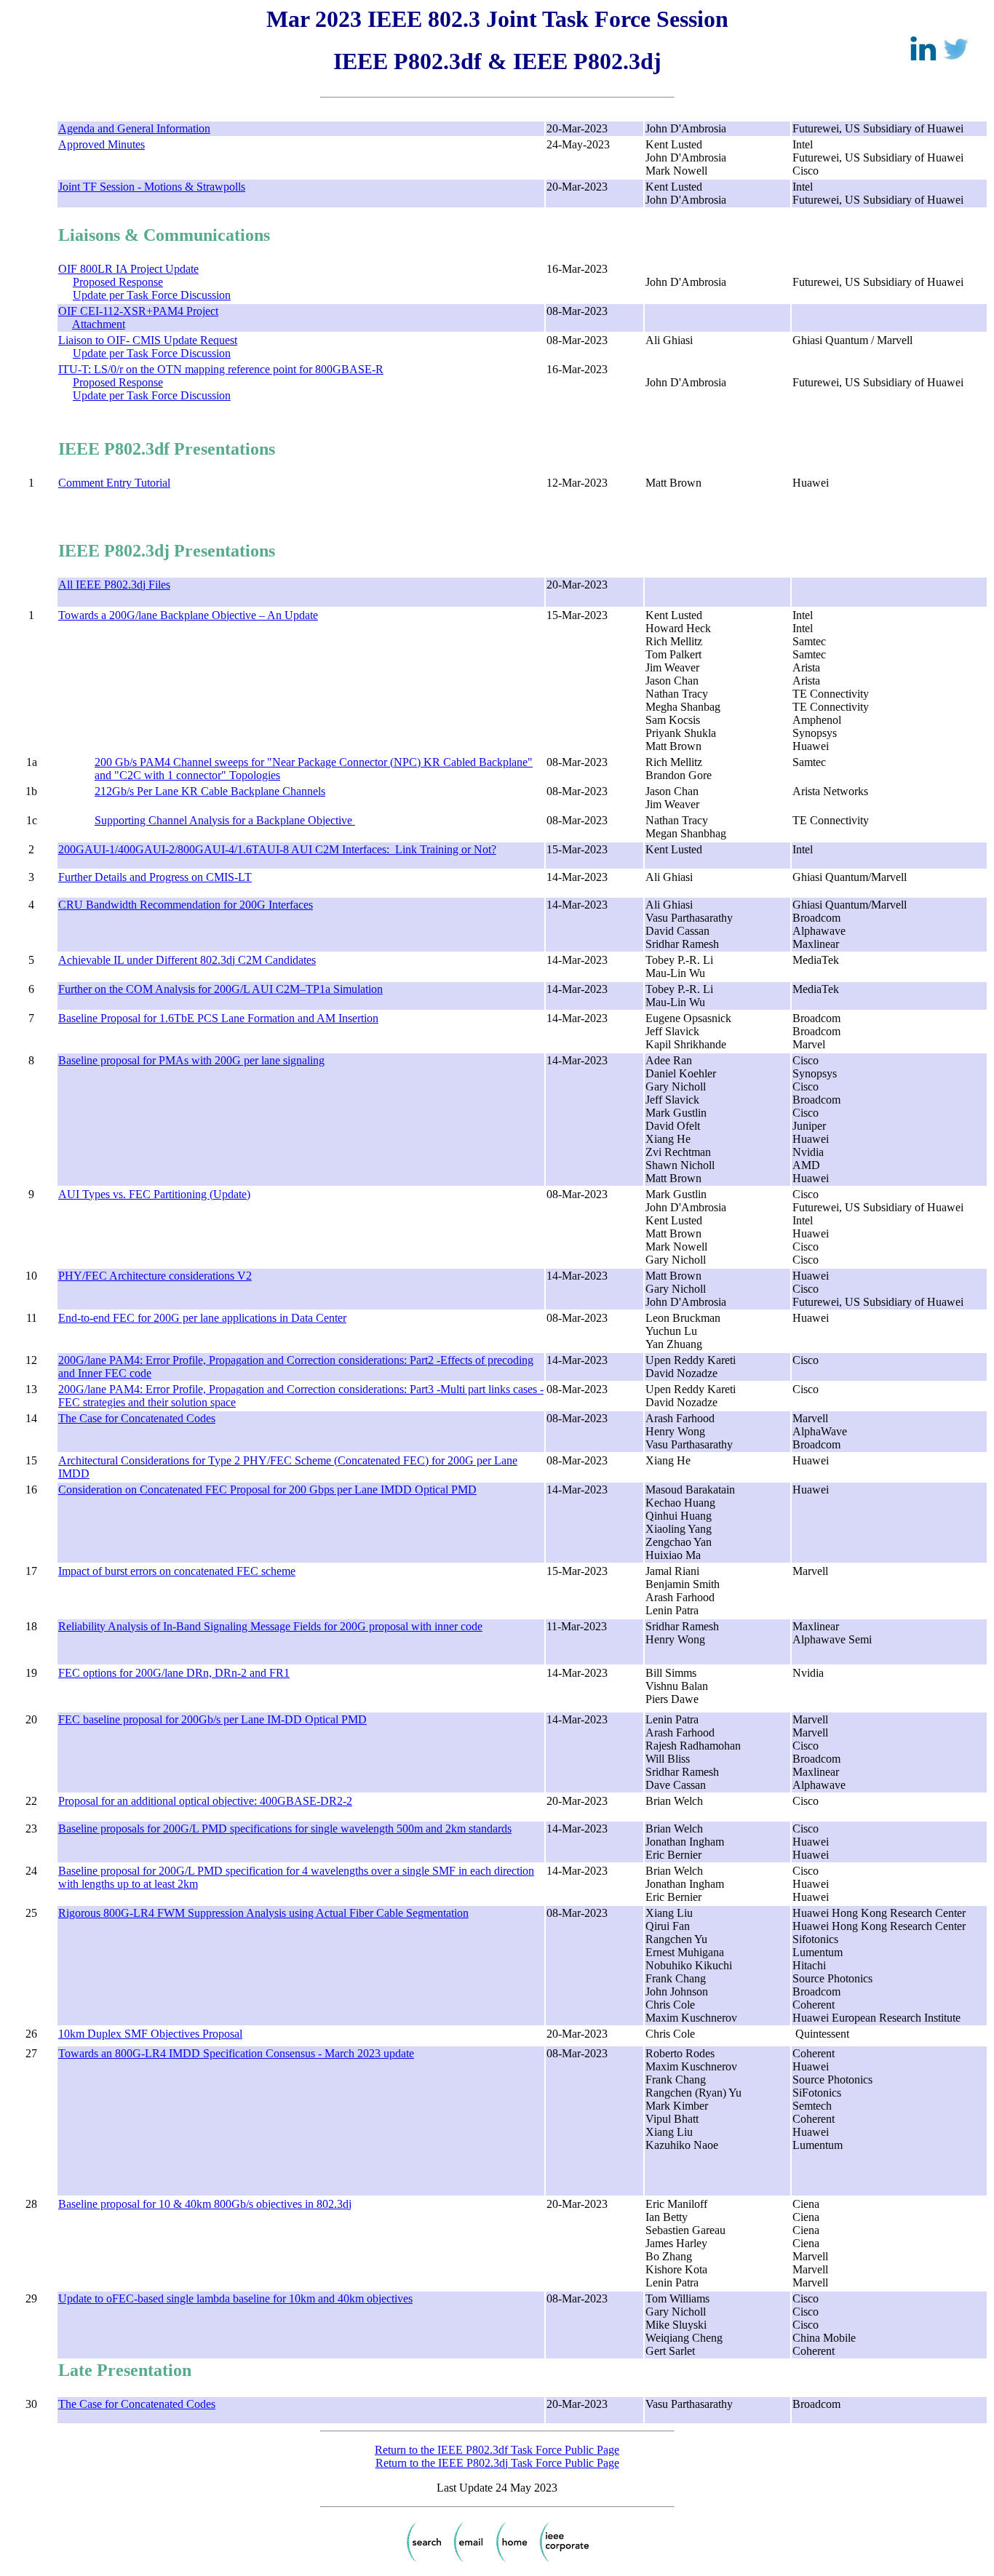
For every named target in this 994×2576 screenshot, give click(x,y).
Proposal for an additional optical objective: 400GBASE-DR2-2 (205, 1801)
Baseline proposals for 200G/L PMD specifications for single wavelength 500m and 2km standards (285, 1829)
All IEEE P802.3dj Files (114, 585)
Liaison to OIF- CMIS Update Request (148, 340)
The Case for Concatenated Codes (137, 1418)
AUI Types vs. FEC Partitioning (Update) (154, 1194)
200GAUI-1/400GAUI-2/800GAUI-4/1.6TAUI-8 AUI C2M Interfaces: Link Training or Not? (277, 849)
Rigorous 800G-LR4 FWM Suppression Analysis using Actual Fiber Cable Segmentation (263, 1913)
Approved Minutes (102, 144)
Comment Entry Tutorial (114, 483)
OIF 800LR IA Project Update (128, 269)
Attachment (99, 324)
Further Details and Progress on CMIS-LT (155, 877)
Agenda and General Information (134, 128)
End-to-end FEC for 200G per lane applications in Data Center (202, 1318)
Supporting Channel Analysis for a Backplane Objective (225, 820)
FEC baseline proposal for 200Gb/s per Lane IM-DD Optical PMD (212, 1719)
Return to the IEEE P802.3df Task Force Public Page (497, 2450)
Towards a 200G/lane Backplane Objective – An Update (188, 615)
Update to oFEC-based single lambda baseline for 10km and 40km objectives (235, 2298)
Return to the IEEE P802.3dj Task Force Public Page (497, 2463)
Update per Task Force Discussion (152, 295)
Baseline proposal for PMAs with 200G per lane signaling (191, 1060)
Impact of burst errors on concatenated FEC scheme (177, 1571)
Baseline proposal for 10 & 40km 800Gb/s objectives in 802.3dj (205, 2204)
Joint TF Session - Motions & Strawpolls (152, 187)
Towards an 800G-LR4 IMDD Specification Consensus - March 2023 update (236, 2053)
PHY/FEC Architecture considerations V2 (155, 1276)
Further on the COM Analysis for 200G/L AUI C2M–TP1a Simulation (220, 989)
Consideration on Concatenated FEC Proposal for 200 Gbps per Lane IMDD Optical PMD (267, 1490)
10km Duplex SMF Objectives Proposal (150, 2034)
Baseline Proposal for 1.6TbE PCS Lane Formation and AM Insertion (218, 1018)
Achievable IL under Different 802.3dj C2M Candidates (187, 960)
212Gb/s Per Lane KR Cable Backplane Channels (210, 791)
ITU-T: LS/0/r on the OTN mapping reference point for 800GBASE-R (221, 369)
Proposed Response (118, 282)
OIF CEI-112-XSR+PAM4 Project (138, 311)
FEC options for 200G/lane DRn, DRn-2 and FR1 (174, 1673)
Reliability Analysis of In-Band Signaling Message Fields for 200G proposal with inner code (270, 1626)
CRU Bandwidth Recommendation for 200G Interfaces (186, 905)
